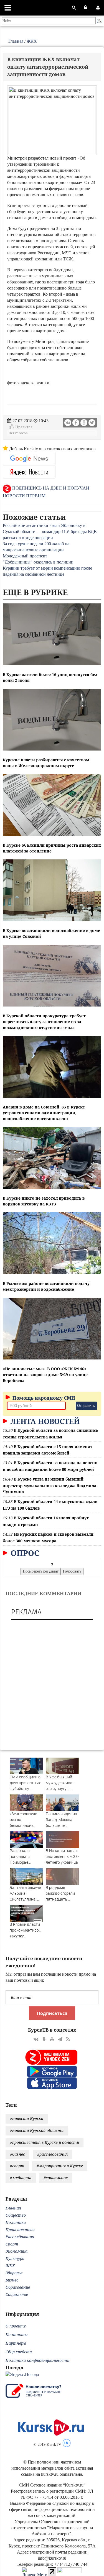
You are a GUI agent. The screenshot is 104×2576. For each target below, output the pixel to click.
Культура (15, 2258)
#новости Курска (27, 2118)
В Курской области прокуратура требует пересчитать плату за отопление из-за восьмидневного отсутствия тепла (44, 1022)
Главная (16, 41)
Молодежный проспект (25, 556)
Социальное (17, 2294)
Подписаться (52, 2013)
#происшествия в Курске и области (45, 2142)
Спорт (12, 2244)
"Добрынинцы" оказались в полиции (38, 562)
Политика (16, 2222)
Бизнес (12, 2280)
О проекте (16, 2326)
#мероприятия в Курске (60, 2166)
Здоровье (14, 2273)
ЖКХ (32, 41)
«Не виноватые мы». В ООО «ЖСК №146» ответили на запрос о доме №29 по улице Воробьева (45, 1375)
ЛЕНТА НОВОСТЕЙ (44, 1421)
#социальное (56, 2178)
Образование (18, 2287)
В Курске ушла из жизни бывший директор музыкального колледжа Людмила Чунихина (50, 1485)
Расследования (20, 2237)
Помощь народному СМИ (43, 1398)
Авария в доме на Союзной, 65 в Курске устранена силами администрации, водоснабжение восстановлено (44, 1113)
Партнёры (16, 2343)
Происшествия (20, 2230)
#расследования (52, 2154)
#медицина (21, 2178)
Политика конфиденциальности (37, 2360)
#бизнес (17, 2154)
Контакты (17, 2335)
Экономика (17, 2251)
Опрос (24, 1553)
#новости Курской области (37, 2130)
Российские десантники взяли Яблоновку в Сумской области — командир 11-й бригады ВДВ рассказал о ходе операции (50, 532)
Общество (16, 2215)
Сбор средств (19, 2352)
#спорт (17, 2166)
